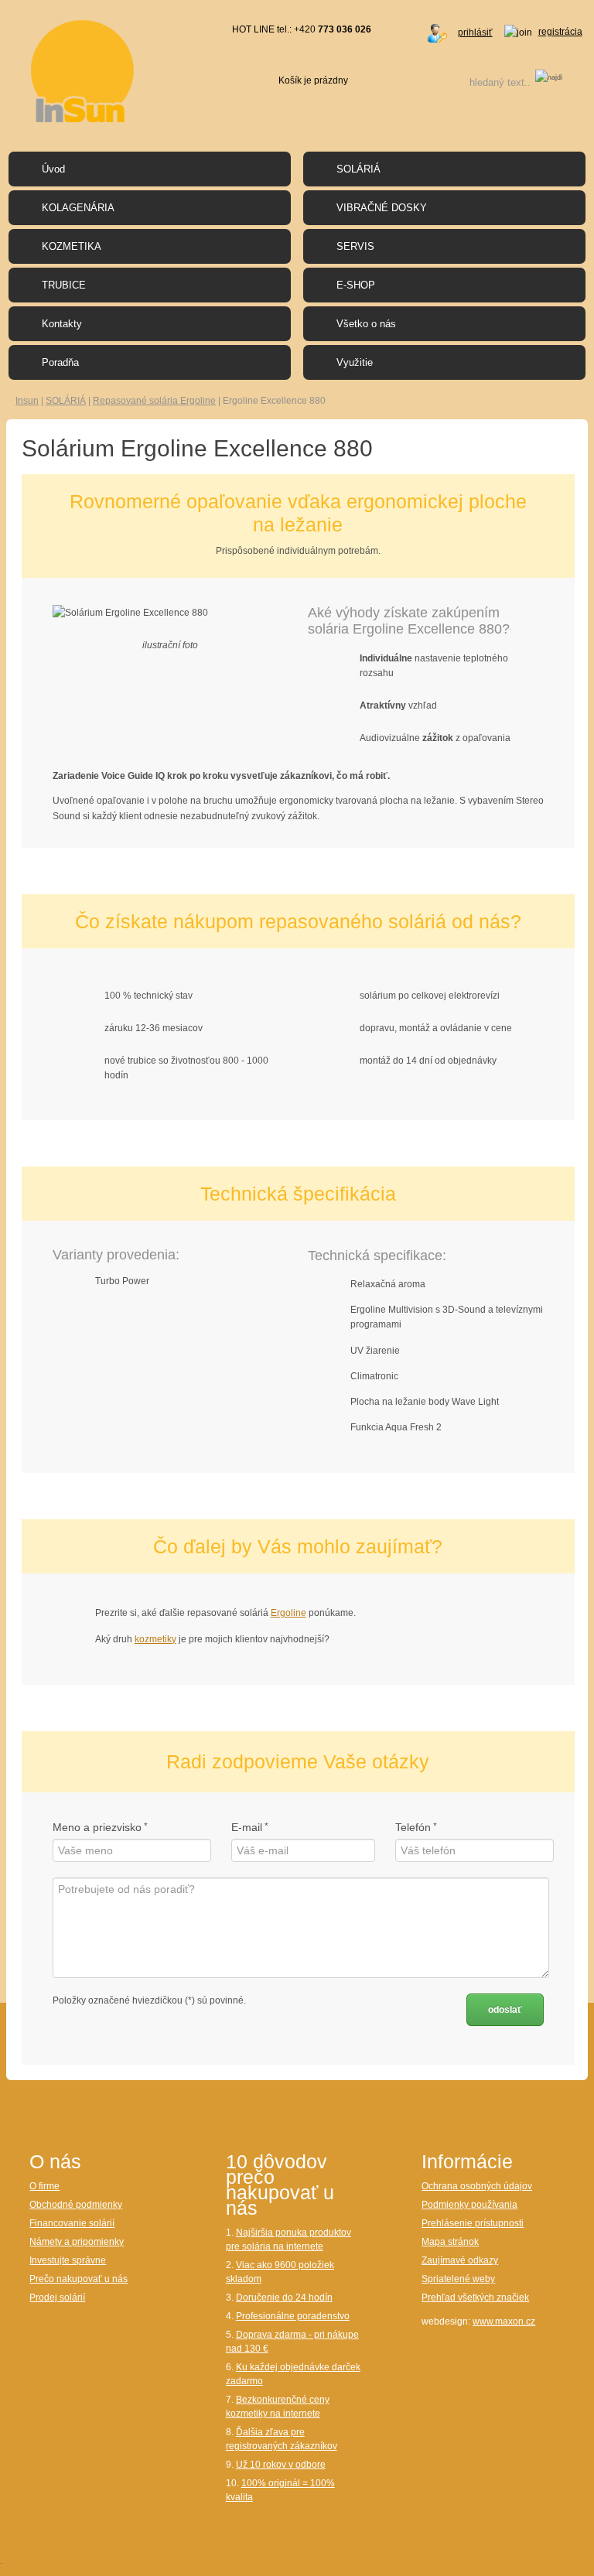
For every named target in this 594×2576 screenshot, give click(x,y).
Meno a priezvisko (97, 1827)
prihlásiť (475, 32)
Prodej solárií (57, 2298)
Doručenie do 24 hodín (284, 2298)
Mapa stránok (450, 2242)
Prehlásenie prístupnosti (473, 2223)
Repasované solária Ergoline (154, 401)
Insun (27, 401)
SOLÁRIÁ (66, 401)
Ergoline (288, 1613)
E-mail (247, 1827)
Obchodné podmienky (76, 2205)
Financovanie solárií (72, 2223)
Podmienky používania (469, 2205)
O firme (44, 2186)
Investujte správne (68, 2260)
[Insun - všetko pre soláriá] (82, 70)
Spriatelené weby (458, 2279)
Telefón (413, 1827)
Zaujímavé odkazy (460, 2260)
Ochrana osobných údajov (477, 2186)
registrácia (560, 32)
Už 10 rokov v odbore (281, 2465)
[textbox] (480, 82)
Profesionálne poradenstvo (293, 2316)
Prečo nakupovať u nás (79, 2279)
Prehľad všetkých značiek (475, 2298)
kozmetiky (155, 1639)
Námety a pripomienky (77, 2242)
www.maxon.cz (504, 2321)
